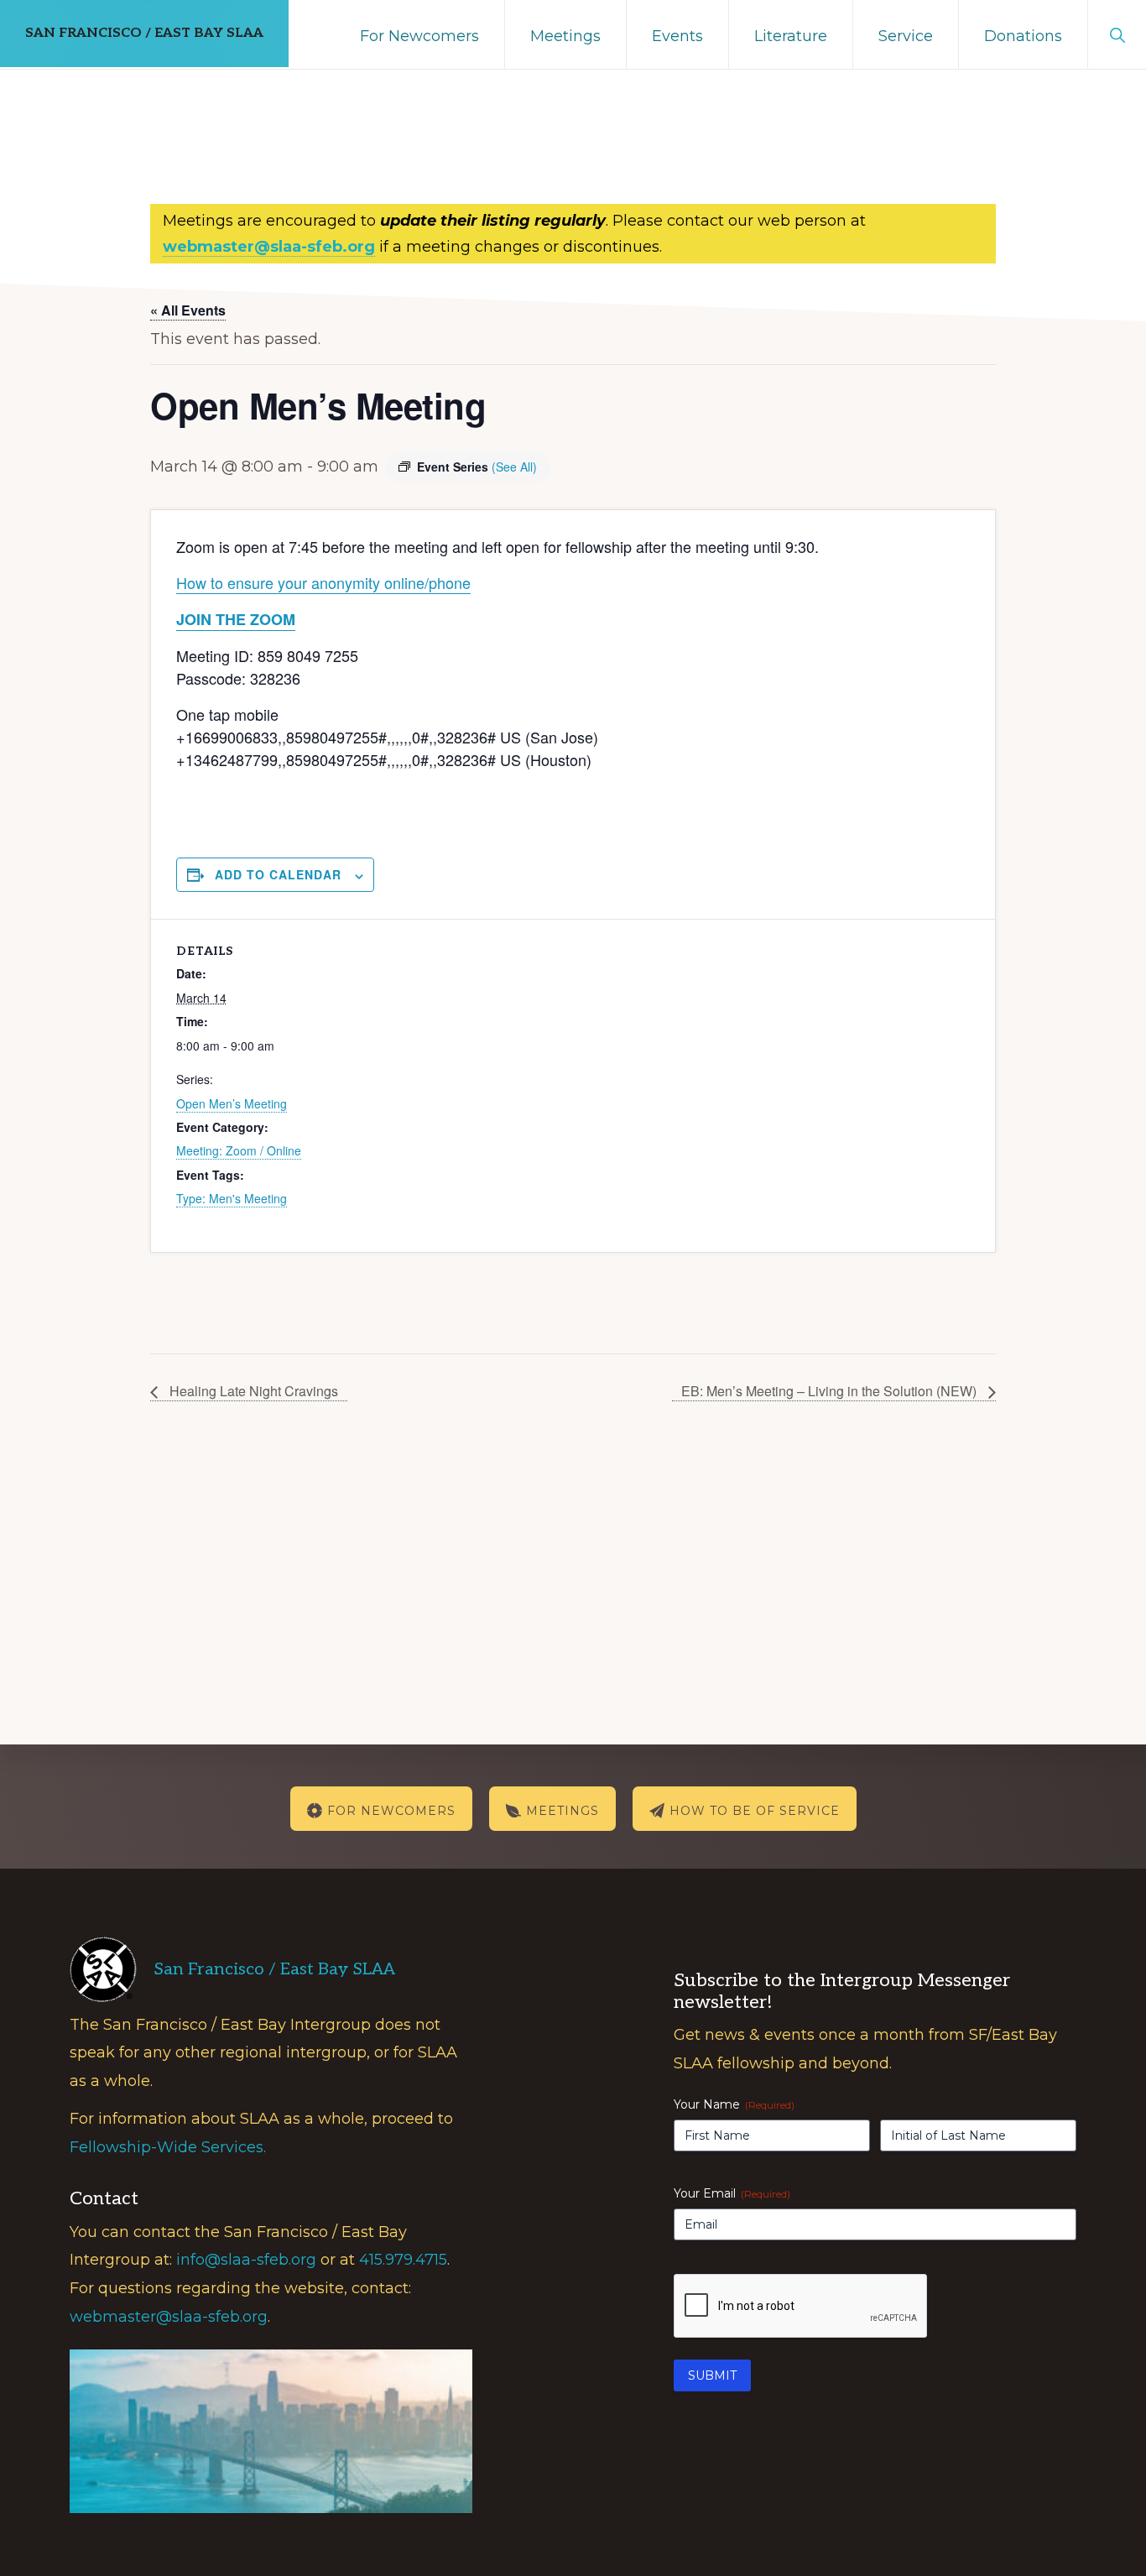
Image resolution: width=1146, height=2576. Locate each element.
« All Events (188, 310)
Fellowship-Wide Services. (168, 2147)
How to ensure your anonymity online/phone (323, 582)
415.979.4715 (403, 2260)
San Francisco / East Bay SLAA (144, 33)
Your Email (732, 2193)
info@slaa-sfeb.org (246, 2260)
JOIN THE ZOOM (236, 619)
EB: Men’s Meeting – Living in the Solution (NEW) (831, 1391)
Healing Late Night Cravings (252, 1391)
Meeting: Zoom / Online (239, 1150)
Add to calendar (278, 874)
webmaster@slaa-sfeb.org (169, 2317)
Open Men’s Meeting (232, 1103)
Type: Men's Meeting (232, 1198)
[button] (1117, 34)
